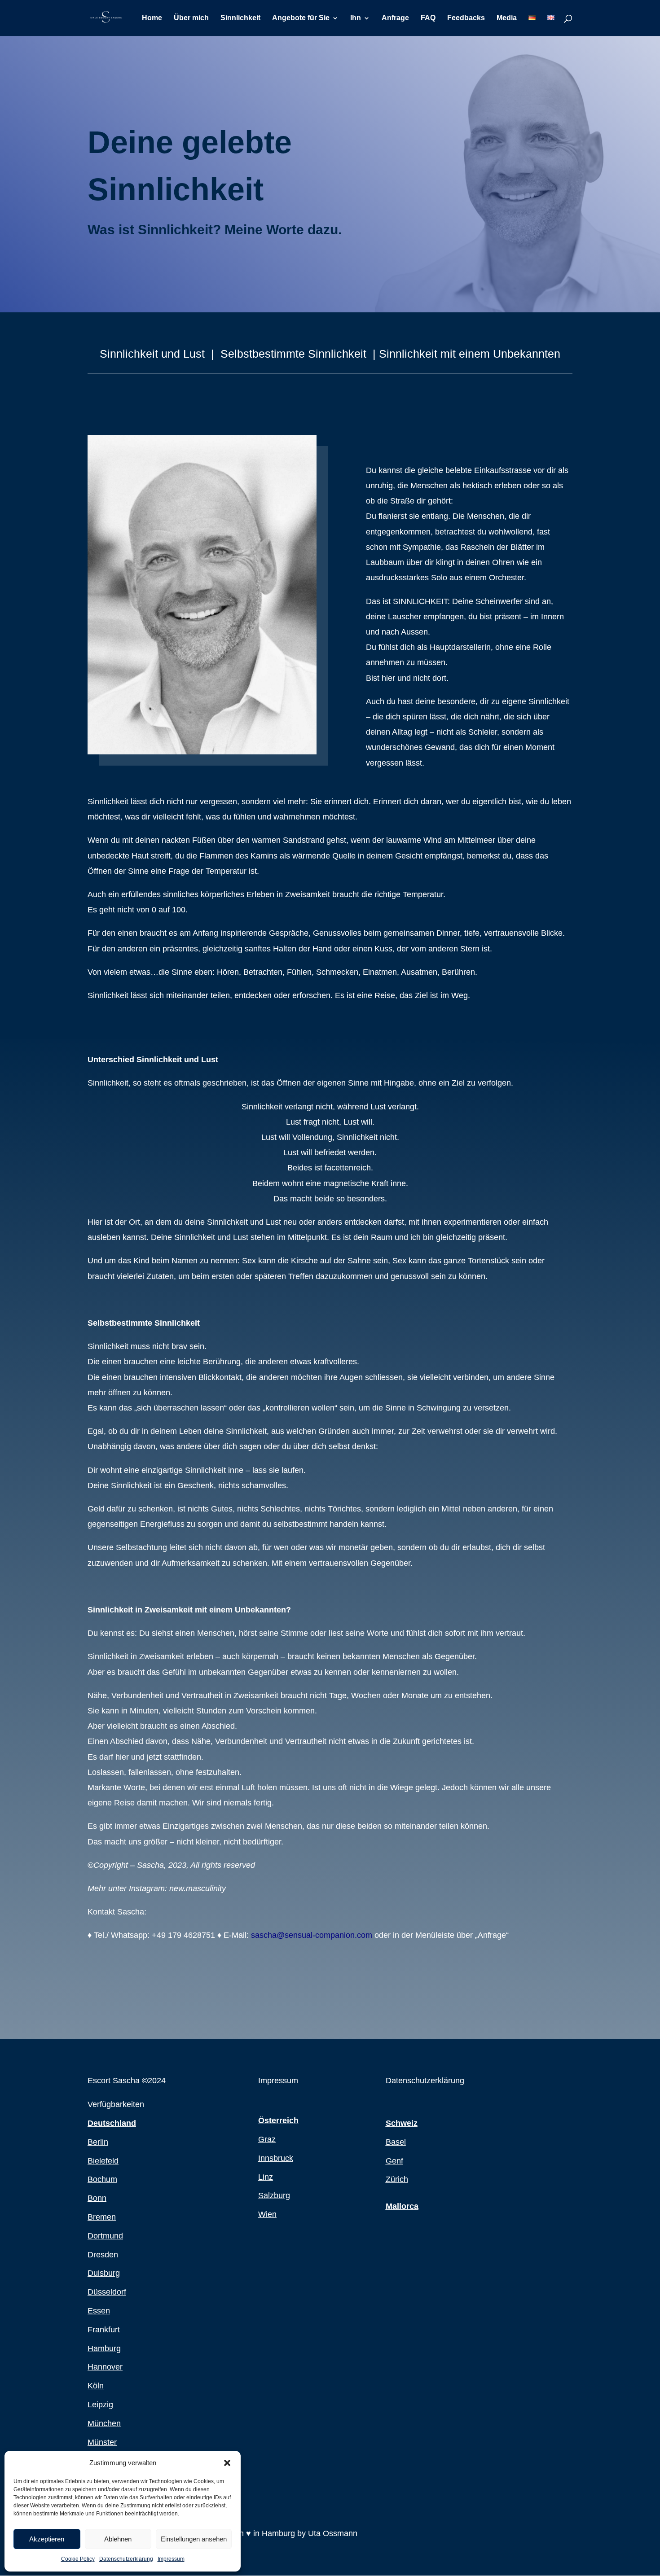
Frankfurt (104, 2330)
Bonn (97, 2198)
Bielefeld (103, 2161)
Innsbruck (276, 2158)
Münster (102, 2442)
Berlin (98, 2142)
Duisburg (104, 2273)
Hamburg (104, 2348)
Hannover (105, 2367)
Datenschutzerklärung (126, 2559)
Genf (394, 2161)
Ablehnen (118, 2539)
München (104, 2423)
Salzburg (274, 2195)
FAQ (428, 18)
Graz (267, 2139)
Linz (266, 2177)
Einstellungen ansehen (194, 2539)
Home (152, 18)
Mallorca (402, 2206)
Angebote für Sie (301, 18)
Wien (267, 2214)
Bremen (102, 2217)
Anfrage (395, 18)
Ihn (356, 18)
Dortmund (105, 2236)
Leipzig (100, 2405)
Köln (96, 2386)
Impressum (171, 2559)
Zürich (397, 2179)
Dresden (103, 2255)
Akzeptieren (47, 2539)
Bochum (102, 2179)
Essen (99, 2311)
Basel (396, 2142)
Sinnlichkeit (240, 18)
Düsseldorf (107, 2292)
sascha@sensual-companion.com (312, 1935)
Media (507, 18)
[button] (227, 2463)
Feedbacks (466, 18)
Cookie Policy (78, 2559)
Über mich (191, 18)
